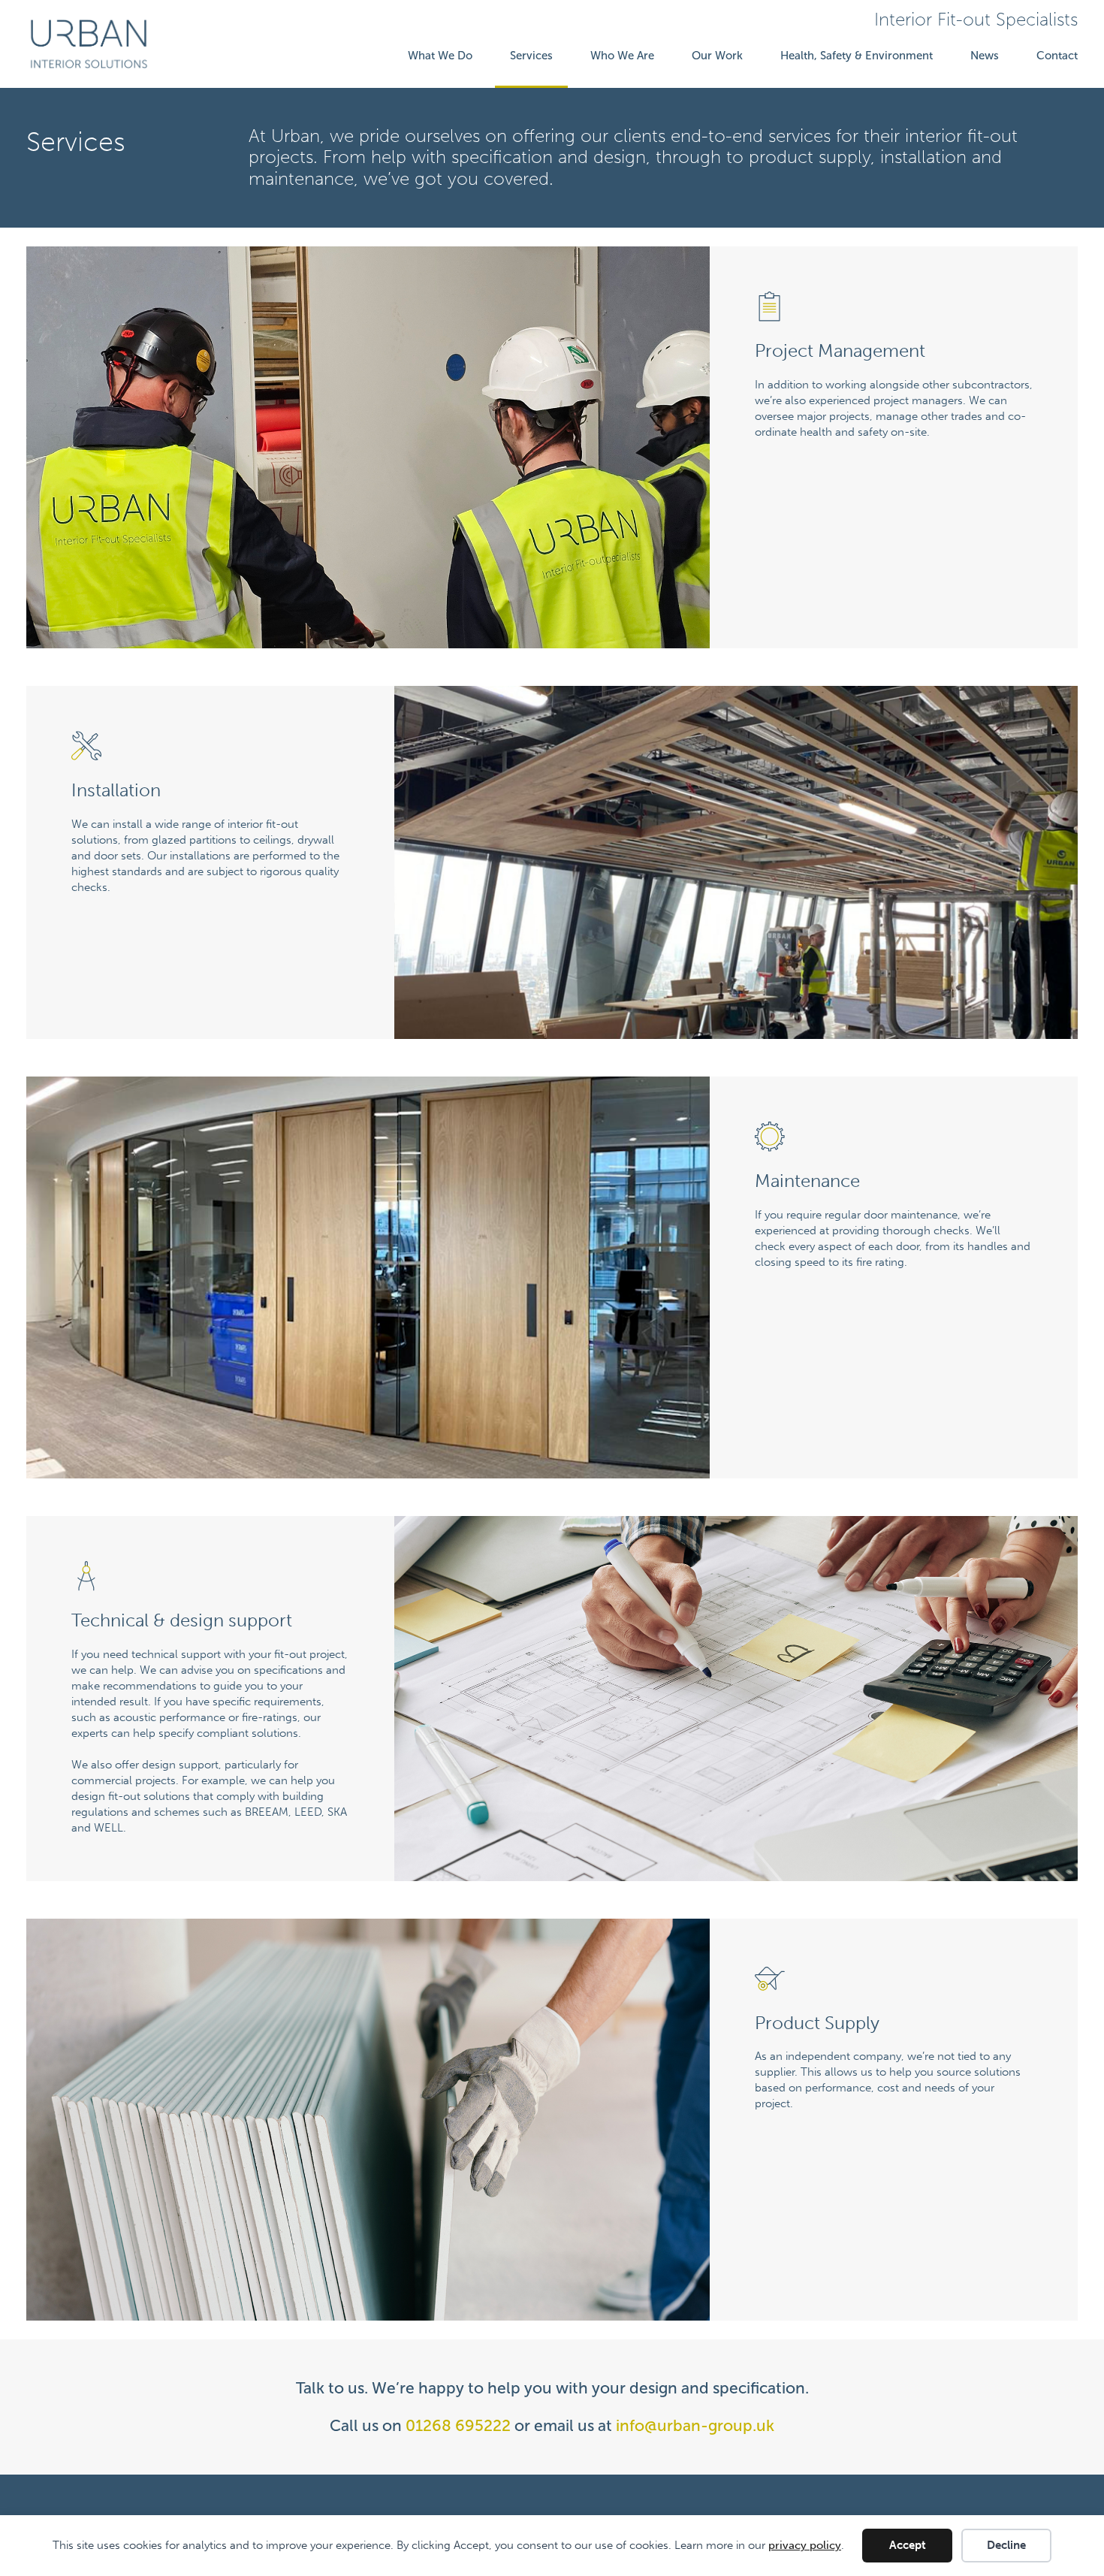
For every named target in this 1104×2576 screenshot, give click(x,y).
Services (531, 56)
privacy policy (805, 2545)
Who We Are (622, 56)
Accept (908, 2545)
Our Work (717, 56)
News (985, 56)
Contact (1057, 56)
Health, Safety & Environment (857, 56)
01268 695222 (458, 2425)
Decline (1006, 2545)
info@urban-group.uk (695, 2425)
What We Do (440, 56)
